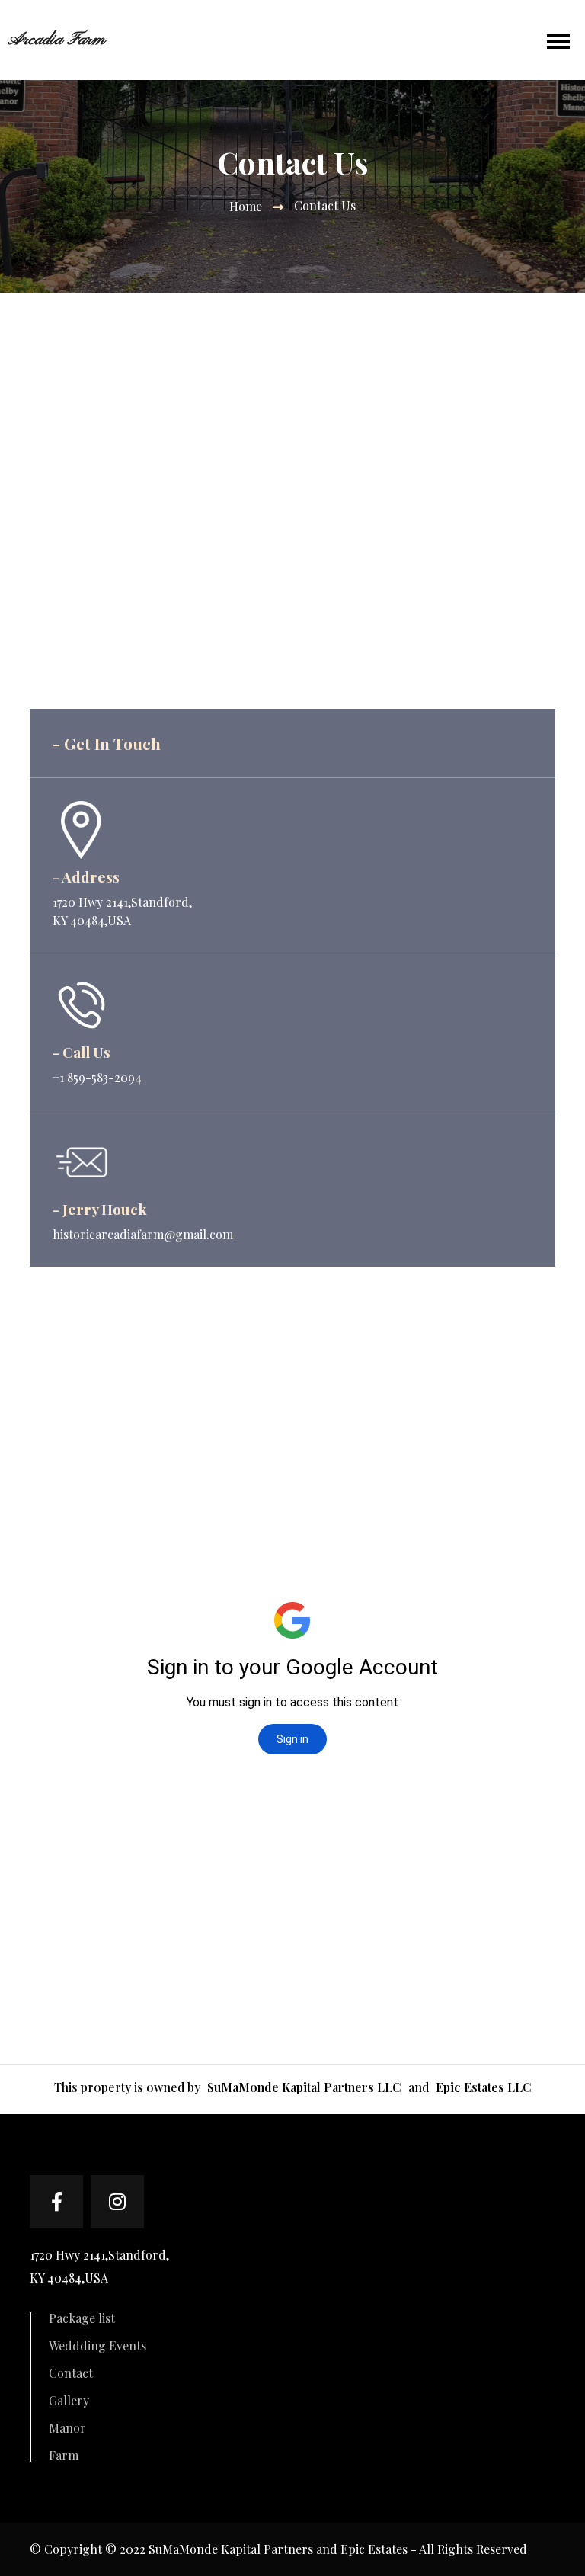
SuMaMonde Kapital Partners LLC (306, 2087)
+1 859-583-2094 (97, 1077)
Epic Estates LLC (484, 2087)
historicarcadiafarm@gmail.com (143, 1234)
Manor (67, 2428)
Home (246, 206)
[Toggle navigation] (566, 40)
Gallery (69, 2401)
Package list (82, 2318)
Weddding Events (97, 2346)
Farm (64, 2456)
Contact (71, 2373)
